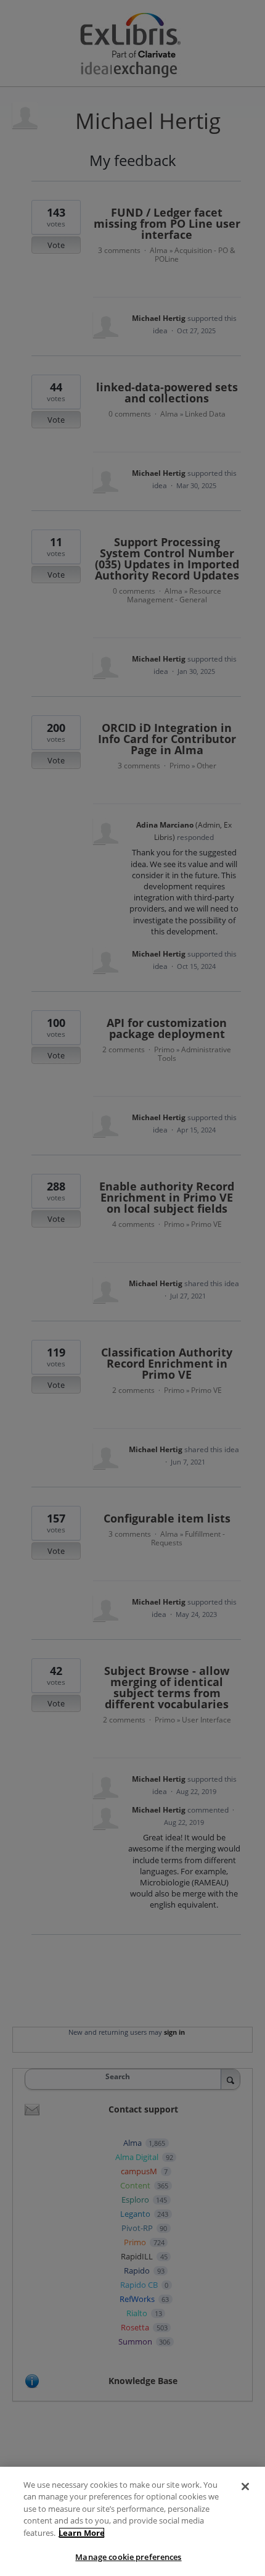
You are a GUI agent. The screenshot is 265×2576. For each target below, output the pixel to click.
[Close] (245, 2487)
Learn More (82, 2533)
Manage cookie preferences (128, 2557)
